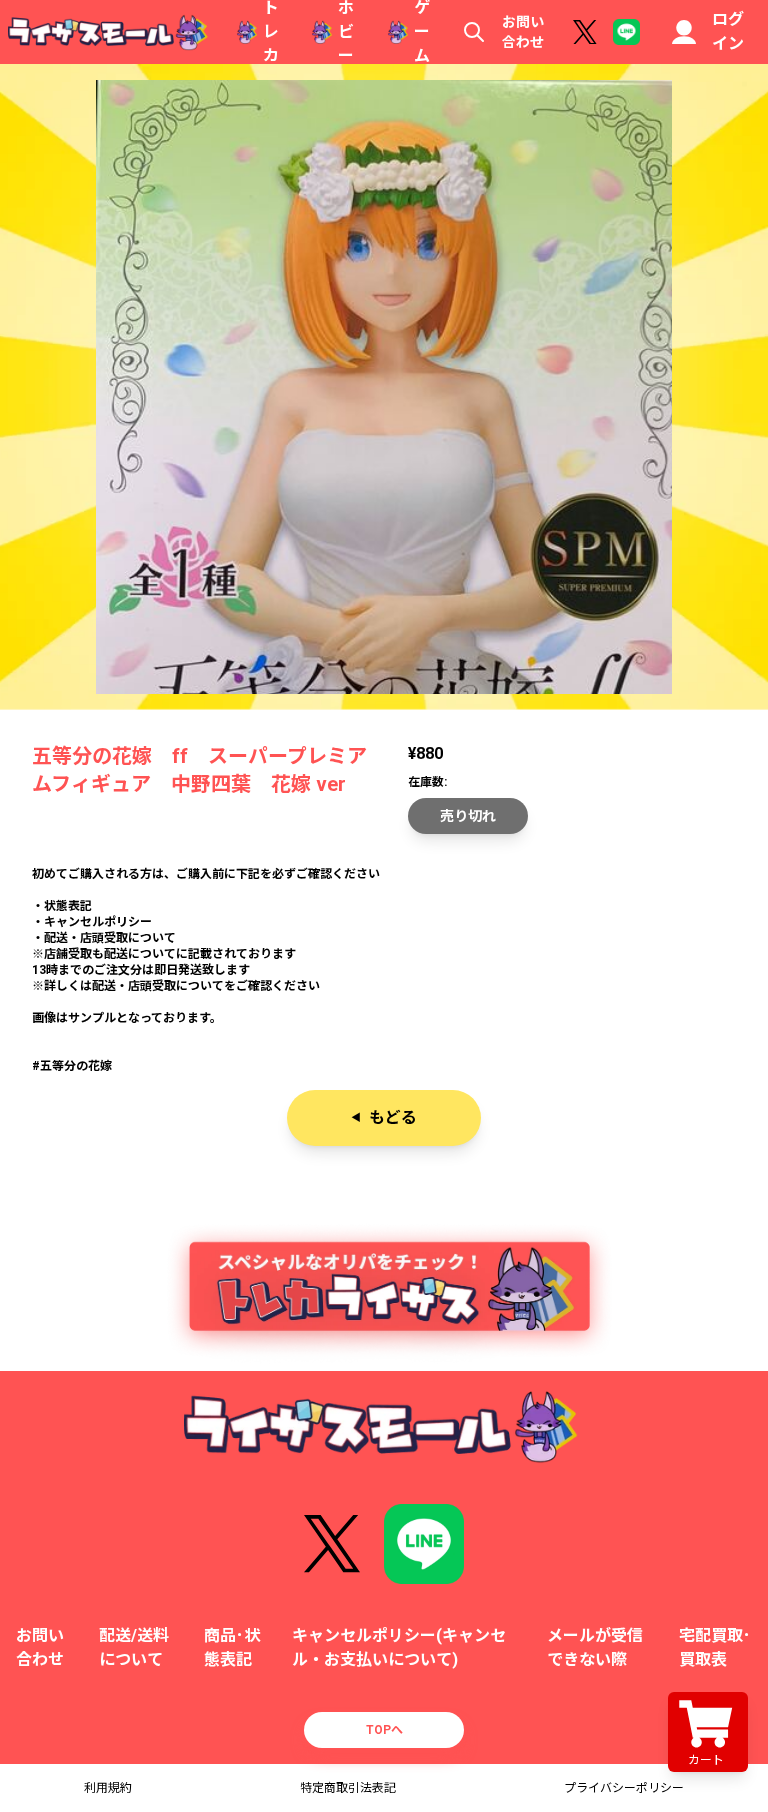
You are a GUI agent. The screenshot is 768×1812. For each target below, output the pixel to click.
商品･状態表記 (232, 1647)
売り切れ (468, 816)
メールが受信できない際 (595, 1647)
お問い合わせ (523, 32)
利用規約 (108, 1788)
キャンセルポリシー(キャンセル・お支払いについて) (399, 1647)
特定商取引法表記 (348, 1788)
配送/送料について (134, 1647)
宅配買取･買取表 (715, 1647)
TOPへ (384, 1730)
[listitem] (384, 930)
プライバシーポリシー (624, 1788)
